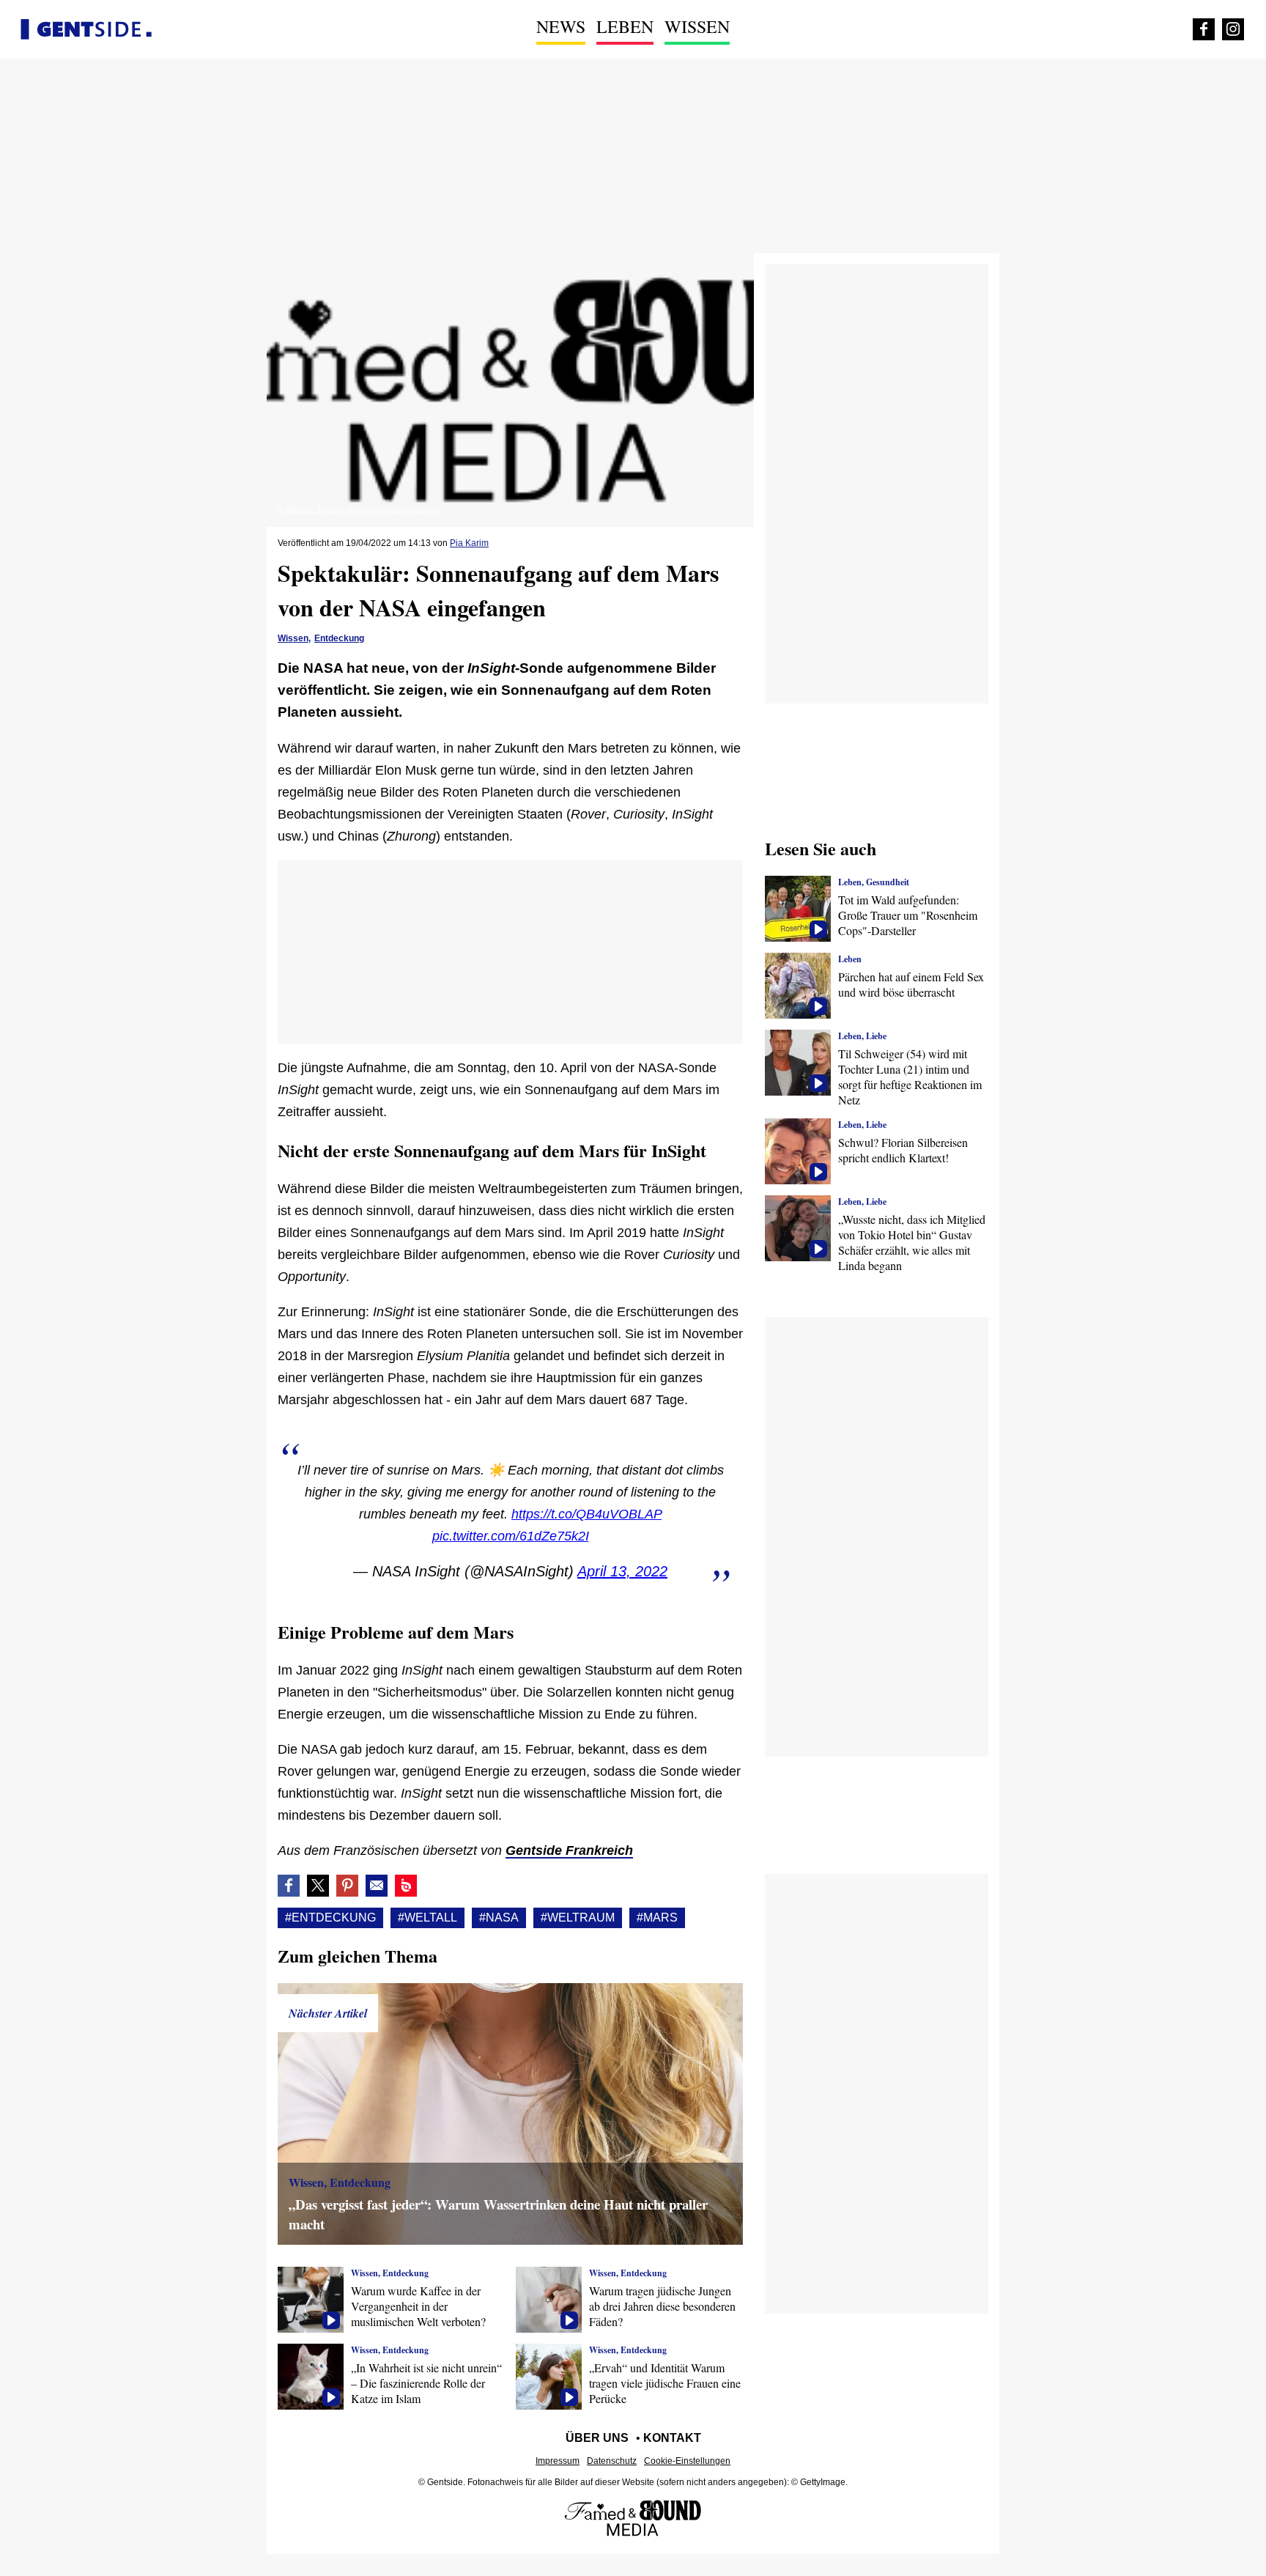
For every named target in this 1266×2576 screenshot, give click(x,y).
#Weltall (427, 1918)
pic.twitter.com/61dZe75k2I (511, 1536)
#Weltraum (578, 1918)
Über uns (597, 2438)
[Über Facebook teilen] (289, 1886)
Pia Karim (469, 543)
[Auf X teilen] (318, 1886)
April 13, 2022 (622, 1571)
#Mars (657, 1918)
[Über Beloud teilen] (406, 1886)
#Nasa (499, 1918)
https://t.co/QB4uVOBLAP (586, 1514)
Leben (625, 26)
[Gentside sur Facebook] (1204, 29)
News (561, 26)
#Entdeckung (330, 1918)
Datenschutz (612, 2461)
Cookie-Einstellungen (687, 2461)
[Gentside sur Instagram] (1233, 29)
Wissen (697, 26)
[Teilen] (347, 1886)
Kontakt (672, 2438)
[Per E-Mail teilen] (377, 1886)
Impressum (558, 2461)
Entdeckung (339, 638)
